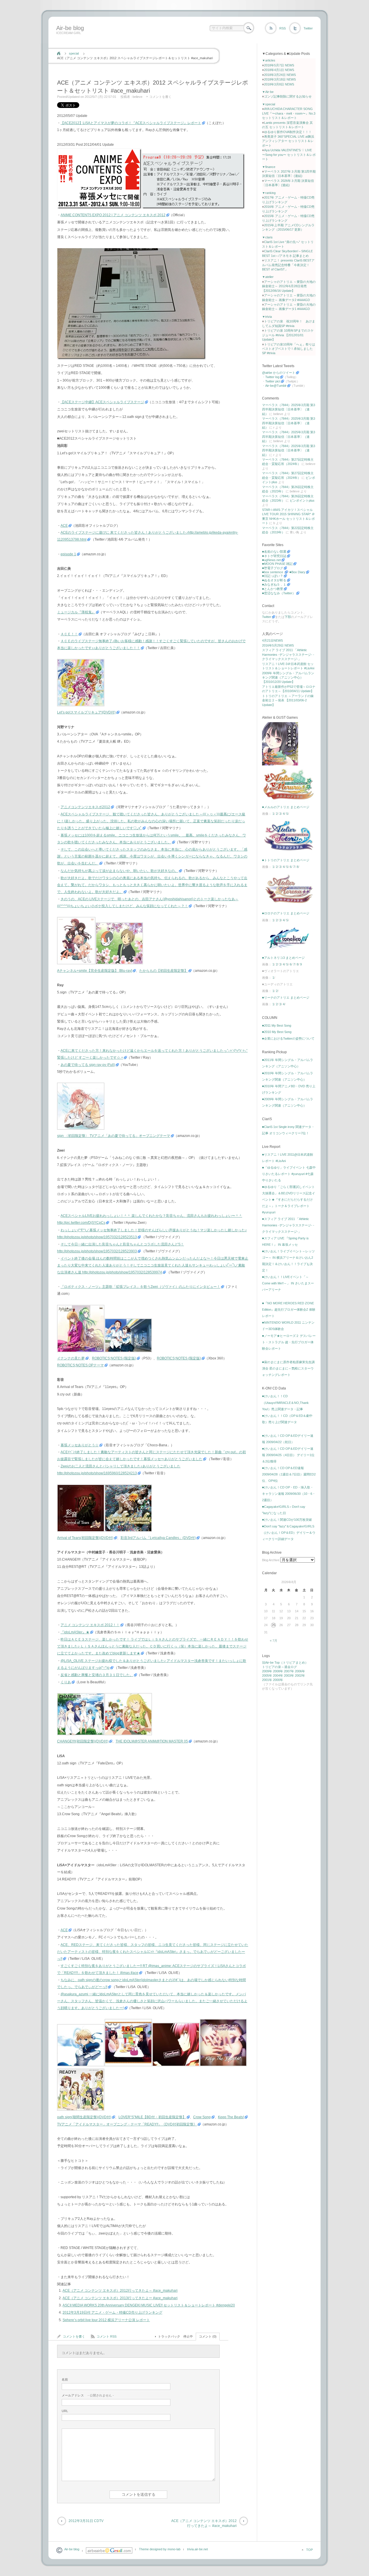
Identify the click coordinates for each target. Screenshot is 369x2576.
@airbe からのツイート (279, 373)
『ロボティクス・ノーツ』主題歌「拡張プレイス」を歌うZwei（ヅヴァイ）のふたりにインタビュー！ (140, 1287)
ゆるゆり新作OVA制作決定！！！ (288, 132)
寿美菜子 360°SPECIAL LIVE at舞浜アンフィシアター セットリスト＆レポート (288, 141)
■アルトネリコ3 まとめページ (283, 958)
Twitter (308, 28)
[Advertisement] (159, 41)
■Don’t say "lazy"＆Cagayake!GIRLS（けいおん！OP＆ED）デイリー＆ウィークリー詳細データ (289, 1533)
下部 (288, 617)
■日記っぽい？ (273, 576)
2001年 (267, 1680)
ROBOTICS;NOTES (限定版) (114, 1358)
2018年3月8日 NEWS (279, 84)
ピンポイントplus (302, 500)
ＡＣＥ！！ (69, 634)
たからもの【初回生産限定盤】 (163, 971)
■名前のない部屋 (274, 552)
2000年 (278, 1680)
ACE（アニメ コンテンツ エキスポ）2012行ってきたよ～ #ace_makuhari (120, 2291)
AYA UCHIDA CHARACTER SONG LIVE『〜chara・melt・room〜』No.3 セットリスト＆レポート (289, 113)
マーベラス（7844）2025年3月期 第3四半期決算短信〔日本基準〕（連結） (289, 409)
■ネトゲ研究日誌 (274, 556)
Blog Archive (271, 1560)
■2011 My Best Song (277, 1025)
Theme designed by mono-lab (160, 2549)
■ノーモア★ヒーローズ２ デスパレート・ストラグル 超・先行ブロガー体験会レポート (289, 1342)
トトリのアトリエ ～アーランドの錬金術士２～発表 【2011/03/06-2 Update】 (288, 700)
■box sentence (273, 572)
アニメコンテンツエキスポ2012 (85, 807)
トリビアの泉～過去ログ (279, 1667)
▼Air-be (268, 92)
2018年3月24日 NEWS (280, 75)
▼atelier (268, 277)
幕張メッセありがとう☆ (80, 1445)
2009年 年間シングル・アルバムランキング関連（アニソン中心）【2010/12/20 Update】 (288, 678)
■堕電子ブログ (273, 568)
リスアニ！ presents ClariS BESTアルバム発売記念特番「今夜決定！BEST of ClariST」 (288, 265)
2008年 (278, 1671)
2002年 (300, 1675)
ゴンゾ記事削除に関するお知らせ (288, 96)
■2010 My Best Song (277, 1032)
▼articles (269, 60)
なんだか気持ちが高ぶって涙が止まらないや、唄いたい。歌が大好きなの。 (119, 871)
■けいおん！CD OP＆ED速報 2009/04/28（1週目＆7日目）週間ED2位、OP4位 (289, 1474)
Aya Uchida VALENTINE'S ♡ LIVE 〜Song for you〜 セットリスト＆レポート (289, 155)
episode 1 (68, 554)
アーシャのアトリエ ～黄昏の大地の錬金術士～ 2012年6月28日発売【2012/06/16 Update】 (289, 286)
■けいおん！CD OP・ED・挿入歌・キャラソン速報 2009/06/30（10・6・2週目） (289, 1494)
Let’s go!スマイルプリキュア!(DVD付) (86, 712)
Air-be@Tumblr (276, 386)
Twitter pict (273, 381)
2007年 (289, 1671)
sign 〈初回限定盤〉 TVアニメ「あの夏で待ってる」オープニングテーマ (114, 1136)
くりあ (66, 1682)
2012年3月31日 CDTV (86, 2521)
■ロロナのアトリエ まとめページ (286, 913)
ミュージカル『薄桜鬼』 (76, 612)
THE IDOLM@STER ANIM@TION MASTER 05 (152, 1741)
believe (138, 97)
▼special (269, 104)
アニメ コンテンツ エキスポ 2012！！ (90, 1625)
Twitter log (272, 377)
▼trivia (267, 317)
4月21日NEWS (272, 640)
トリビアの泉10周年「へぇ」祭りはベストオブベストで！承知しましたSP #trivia (289, 349)
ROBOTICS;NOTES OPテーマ (80, 1365)
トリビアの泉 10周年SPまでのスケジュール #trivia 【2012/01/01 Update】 (288, 335)
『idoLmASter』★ (75, 1632)
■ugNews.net (271, 560)
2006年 (300, 1671)
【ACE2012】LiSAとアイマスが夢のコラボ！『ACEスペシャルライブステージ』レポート (131, 123)
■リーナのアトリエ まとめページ (286, 997)
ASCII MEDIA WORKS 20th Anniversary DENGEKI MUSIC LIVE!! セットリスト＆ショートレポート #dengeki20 (149, 2305)
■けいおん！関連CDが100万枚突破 (287, 1520)
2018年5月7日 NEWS (279, 65)
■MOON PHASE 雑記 (277, 564)
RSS (283, 28)
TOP (309, 2550)
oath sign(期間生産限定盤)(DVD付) (84, 2117)
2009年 (267, 1671)
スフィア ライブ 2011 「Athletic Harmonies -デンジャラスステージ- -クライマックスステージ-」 (288, 654)
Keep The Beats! (231, 2117)
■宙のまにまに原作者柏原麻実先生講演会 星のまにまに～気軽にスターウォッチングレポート (288, 1368)
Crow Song (202, 2117)
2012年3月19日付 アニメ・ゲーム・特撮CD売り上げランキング (112, 2312)
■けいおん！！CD (275, 1396)
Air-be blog (70, 28)
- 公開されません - (88, 2395)
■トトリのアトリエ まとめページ (286, 860)
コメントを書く (160, 97)
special (74, 53)
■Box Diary (297, 572)
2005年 (267, 1675)
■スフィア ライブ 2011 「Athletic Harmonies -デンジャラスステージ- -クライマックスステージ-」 (288, 1225)
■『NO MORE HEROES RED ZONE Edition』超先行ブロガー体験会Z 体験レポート (289, 1310)
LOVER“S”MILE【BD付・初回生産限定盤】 (152, 2117)
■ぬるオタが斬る (274, 580)
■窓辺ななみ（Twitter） (279, 593)
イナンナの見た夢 (71, 1358)
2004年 (278, 1675)
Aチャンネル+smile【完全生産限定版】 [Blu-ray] (95, 971)
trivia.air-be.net (197, 2549)
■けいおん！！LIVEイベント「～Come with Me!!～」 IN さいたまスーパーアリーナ (288, 1283)
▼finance (269, 167)
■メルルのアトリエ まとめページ (286, 807)
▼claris (267, 237)
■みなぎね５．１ (274, 584)
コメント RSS (107, 2336)
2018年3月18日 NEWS (280, 79)
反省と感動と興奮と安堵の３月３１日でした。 (97, 1675)
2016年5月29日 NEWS (278, 645)
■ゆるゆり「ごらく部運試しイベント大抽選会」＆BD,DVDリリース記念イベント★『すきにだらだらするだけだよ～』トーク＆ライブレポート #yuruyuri (289, 1200)
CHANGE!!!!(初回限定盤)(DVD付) (83, 1741)
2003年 (289, 1675)
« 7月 (274, 1641)
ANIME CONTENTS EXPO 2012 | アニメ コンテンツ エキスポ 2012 (113, 215)
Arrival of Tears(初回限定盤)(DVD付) (85, 1538)
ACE (64, 526)
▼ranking (269, 193)
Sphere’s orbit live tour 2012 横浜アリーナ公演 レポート (106, 2320)
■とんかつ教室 (273, 589)
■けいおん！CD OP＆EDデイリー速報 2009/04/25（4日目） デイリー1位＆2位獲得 (288, 1455)
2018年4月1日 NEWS (279, 70)
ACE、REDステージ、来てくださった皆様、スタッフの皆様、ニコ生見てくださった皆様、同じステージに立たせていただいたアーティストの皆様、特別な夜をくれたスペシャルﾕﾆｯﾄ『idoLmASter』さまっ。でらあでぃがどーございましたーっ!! (153, 1952)
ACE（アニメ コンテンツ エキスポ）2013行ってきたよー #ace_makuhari (120, 2298)
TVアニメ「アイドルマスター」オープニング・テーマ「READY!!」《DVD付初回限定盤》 (127, 2124)
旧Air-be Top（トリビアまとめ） (285, 1662)
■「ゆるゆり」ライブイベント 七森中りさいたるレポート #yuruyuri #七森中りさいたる (289, 1174)
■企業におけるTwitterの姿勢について (288, 1038)
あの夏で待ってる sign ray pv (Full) (88, 1065)
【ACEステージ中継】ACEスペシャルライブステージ (102, 402)
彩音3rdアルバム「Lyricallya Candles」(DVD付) (158, 1538)
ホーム (59, 53)
